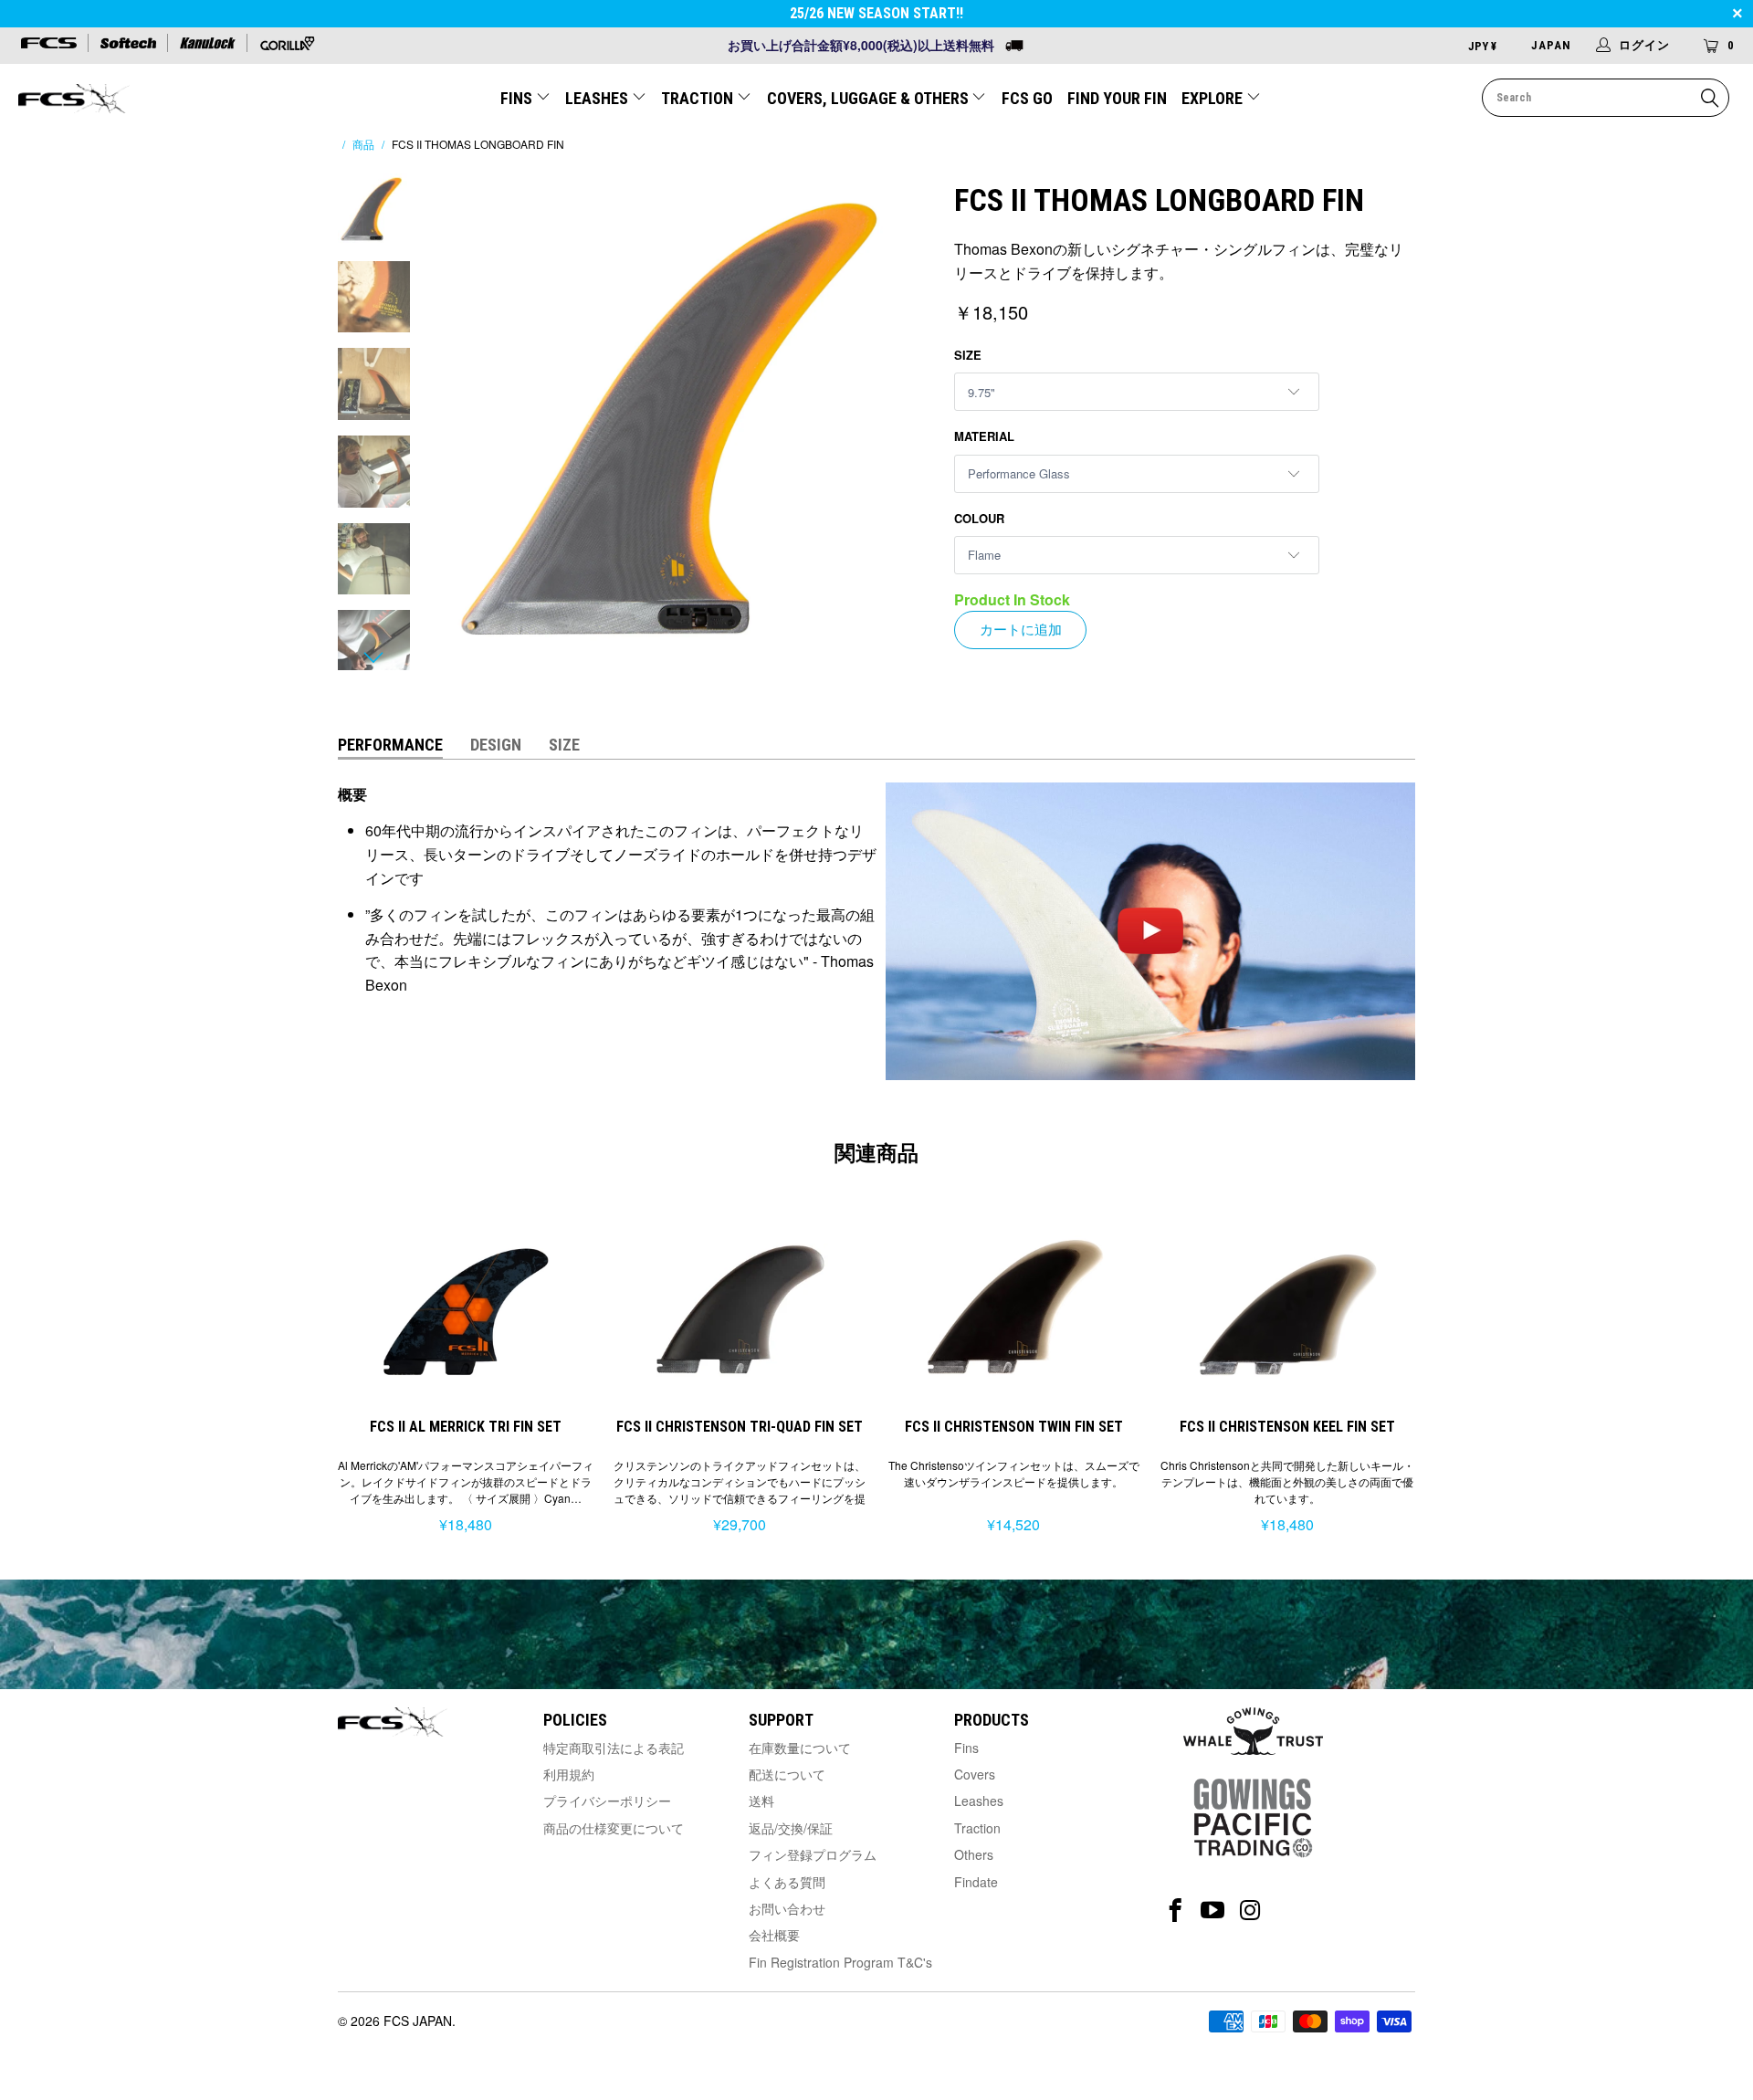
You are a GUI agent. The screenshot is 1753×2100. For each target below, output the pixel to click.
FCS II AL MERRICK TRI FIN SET (466, 1306)
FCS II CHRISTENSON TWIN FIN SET (1013, 1306)
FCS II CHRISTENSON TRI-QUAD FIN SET (740, 1306)
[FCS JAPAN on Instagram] (1250, 1911)
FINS (518, 98)
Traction (977, 1828)
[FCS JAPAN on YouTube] (1213, 1911)
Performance (390, 745)
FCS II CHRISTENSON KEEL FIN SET (1287, 1306)
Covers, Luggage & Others (870, 98)
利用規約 (569, 1774)
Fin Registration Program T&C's (840, 1962)
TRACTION (699, 98)
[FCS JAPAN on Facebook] (1176, 1911)
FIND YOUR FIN (1117, 98)
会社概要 (774, 1935)
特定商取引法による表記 (614, 1748)
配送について (787, 1774)
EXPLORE (1214, 98)
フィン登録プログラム (813, 1854)
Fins (966, 1748)
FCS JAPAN (418, 2021)
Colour (979, 518)
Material (984, 436)
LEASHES (598, 98)
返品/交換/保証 (791, 1828)
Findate (976, 1882)
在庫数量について (800, 1748)
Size (968, 355)
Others (974, 1854)
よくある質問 (787, 1882)
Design (496, 745)
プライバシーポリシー (607, 1801)
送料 (761, 1801)
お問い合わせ (787, 1908)
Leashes (979, 1801)
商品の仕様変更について (614, 1828)
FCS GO (1027, 98)
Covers (975, 1774)
